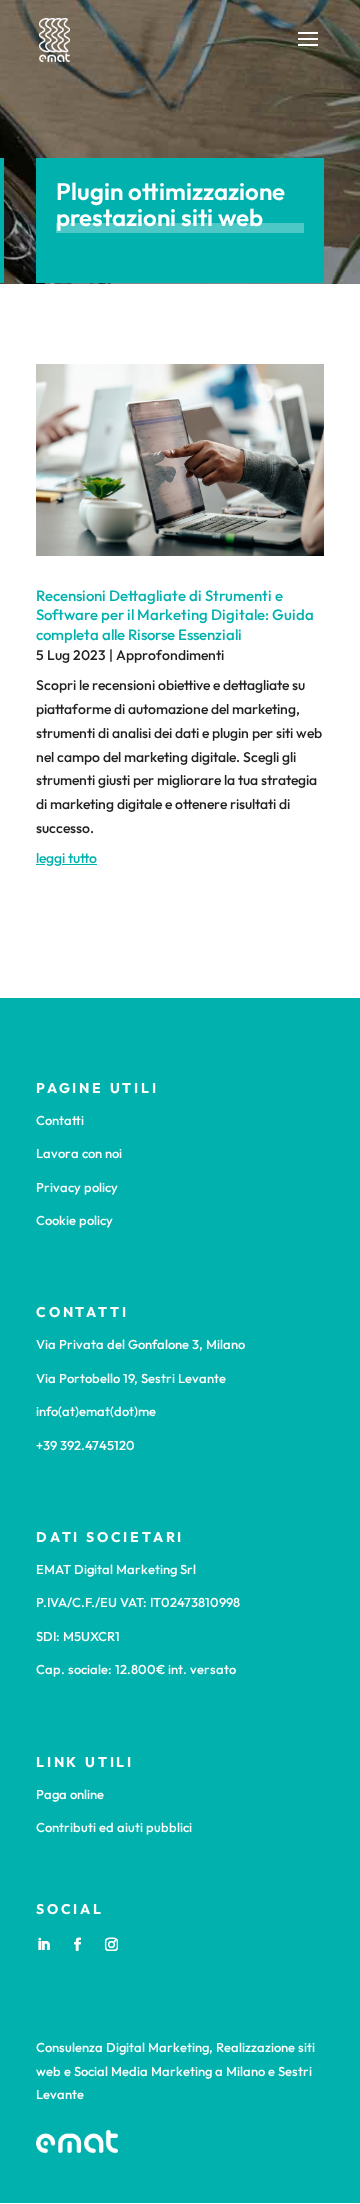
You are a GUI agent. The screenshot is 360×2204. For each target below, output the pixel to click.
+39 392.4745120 (85, 1445)
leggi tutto (66, 858)
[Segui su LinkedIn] (43, 1945)
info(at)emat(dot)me (96, 1411)
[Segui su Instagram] (111, 1945)
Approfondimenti (170, 655)
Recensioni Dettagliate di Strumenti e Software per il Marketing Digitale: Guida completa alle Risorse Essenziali (175, 615)
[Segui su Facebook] (77, 1945)
